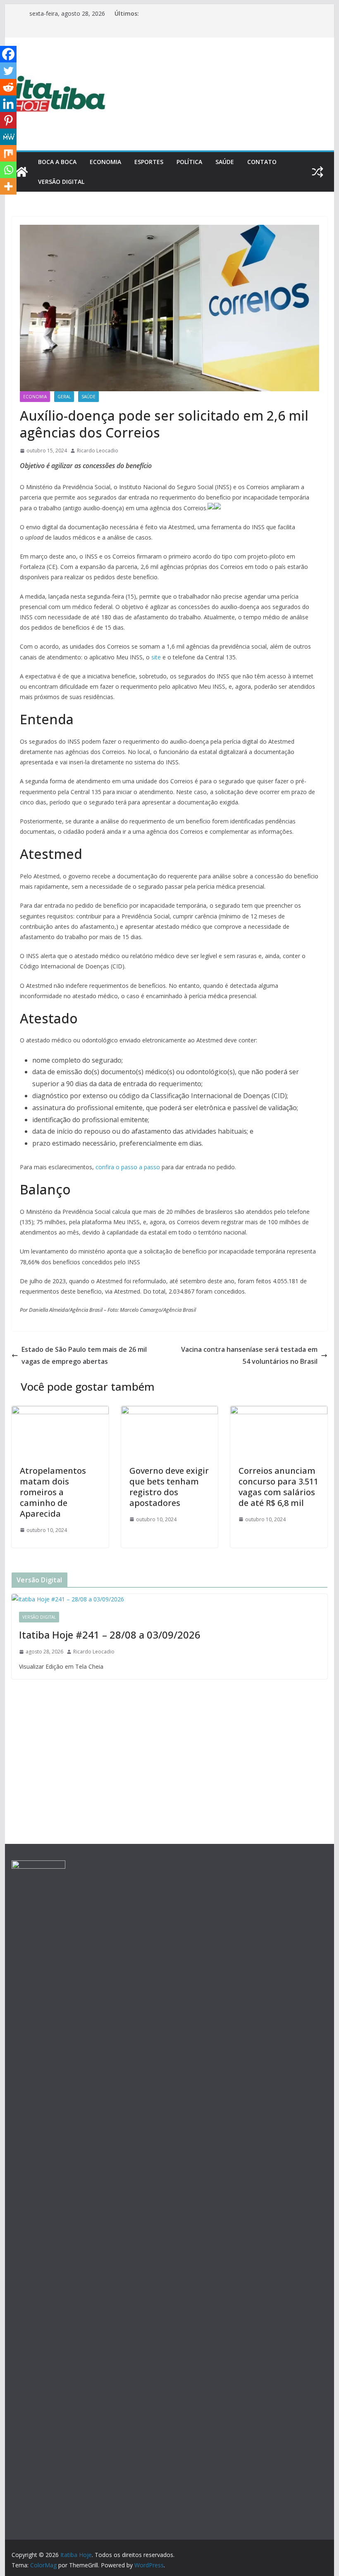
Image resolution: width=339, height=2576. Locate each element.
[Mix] (8, 153)
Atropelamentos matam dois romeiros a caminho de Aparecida (53, 1492)
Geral (64, 397)
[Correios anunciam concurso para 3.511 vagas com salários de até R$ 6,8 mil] (279, 1412)
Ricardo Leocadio (98, 451)
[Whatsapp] (8, 170)
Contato (262, 162)
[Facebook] (8, 54)
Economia (105, 162)
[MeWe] (8, 137)
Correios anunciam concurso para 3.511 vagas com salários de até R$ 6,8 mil (278, 1487)
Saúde (225, 162)
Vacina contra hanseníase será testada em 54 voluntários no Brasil (249, 1355)
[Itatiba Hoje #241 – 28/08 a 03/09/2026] (169, 1599)
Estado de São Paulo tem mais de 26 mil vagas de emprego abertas (84, 1355)
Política (189, 162)
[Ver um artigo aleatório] (318, 172)
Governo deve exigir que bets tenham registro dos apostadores (169, 1487)
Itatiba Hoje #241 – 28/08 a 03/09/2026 (110, 1635)
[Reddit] (8, 87)
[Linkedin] (8, 104)
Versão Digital (61, 182)
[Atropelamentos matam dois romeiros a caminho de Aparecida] (60, 1412)
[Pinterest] (8, 120)
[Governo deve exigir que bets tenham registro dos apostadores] (169, 1412)
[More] (8, 186)
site (156, 657)
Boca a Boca (57, 162)
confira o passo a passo (128, 1167)
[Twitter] (8, 71)
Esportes (149, 162)
